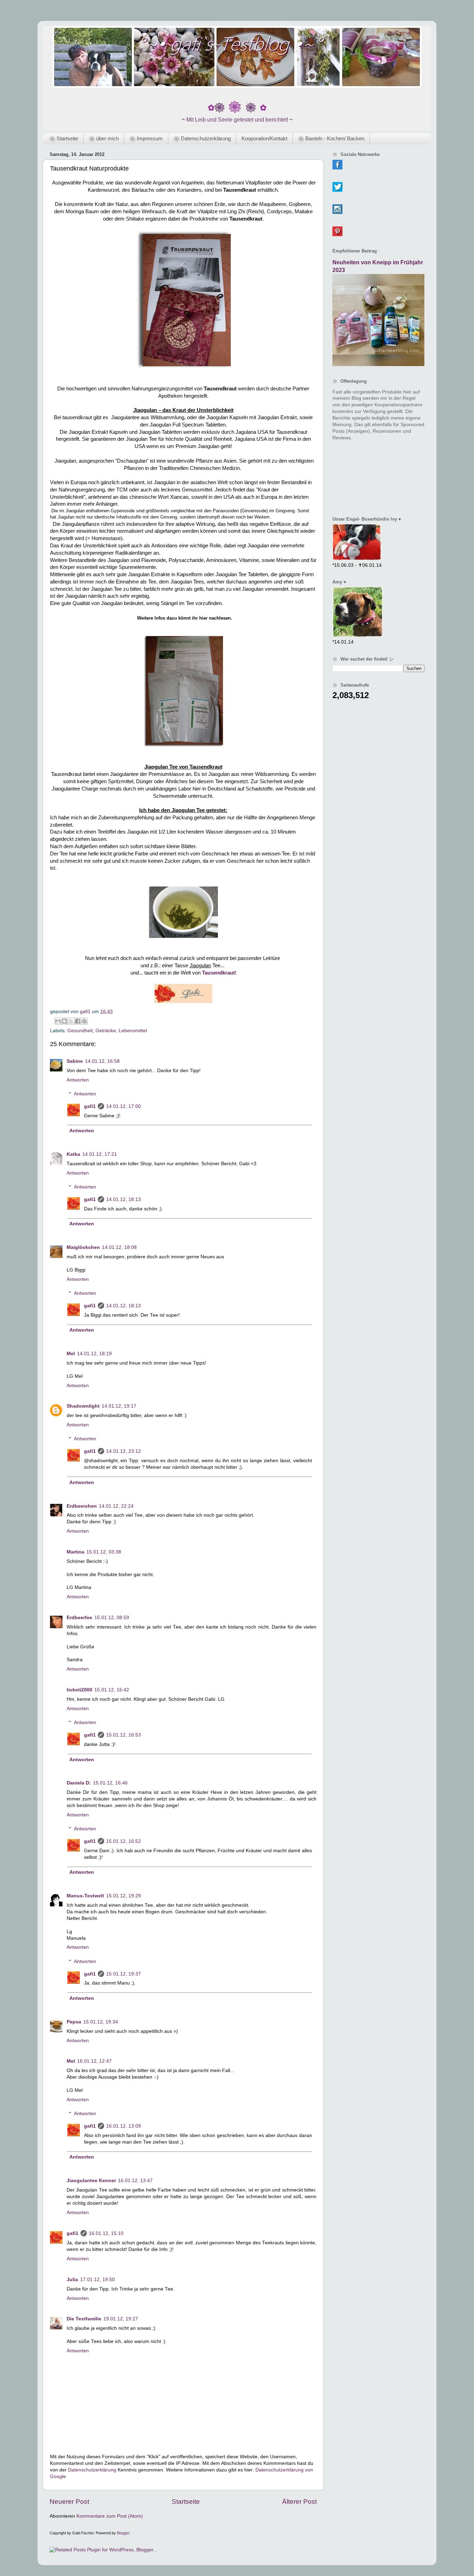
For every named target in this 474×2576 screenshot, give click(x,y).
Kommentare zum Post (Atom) (110, 2516)
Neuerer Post (69, 2502)
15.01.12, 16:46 (110, 1783)
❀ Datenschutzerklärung (202, 138)
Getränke (106, 1031)
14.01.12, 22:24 (116, 1506)
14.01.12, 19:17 (119, 1406)
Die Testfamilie (84, 2319)
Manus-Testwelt (85, 1896)
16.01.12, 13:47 (135, 2181)
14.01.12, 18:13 (124, 1199)
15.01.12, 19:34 (101, 2022)
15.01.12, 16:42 (112, 1690)
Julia (72, 2280)
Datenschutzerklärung (92, 2470)
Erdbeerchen (82, 1506)
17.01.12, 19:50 (98, 2280)
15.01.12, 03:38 (104, 1552)
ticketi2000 (79, 1690)
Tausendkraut (218, 973)
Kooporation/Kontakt (264, 138)
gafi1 (90, 1106)
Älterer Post (299, 2502)
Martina (75, 1552)
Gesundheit (80, 1031)
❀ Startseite (64, 138)
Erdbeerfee (79, 1618)
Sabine (75, 1061)
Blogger (123, 2533)
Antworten (78, 1080)
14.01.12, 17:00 (124, 1106)
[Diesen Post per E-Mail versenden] (58, 1021)
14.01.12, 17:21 (100, 1154)
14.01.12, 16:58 (102, 1061)
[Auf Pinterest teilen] (84, 1021)
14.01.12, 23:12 (124, 1451)
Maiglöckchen (83, 1247)
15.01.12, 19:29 (124, 1896)
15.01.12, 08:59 (112, 1618)
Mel (71, 1354)
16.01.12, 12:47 (94, 2061)
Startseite (186, 2502)
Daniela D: (79, 1783)
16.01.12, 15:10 (106, 2233)
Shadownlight (83, 1406)
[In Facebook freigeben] (78, 1021)
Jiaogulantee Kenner (91, 2181)
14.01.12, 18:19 (94, 1354)
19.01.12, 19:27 (121, 2319)
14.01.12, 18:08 (119, 1247)
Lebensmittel (133, 1031)
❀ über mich (104, 138)
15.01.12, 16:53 (124, 1735)
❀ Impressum (146, 138)
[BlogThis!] (65, 1021)
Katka (73, 1154)
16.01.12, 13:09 (124, 2126)
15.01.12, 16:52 (124, 1841)
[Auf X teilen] (71, 1021)
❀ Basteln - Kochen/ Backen (331, 138)
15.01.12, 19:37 (124, 1974)
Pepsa (74, 2022)
